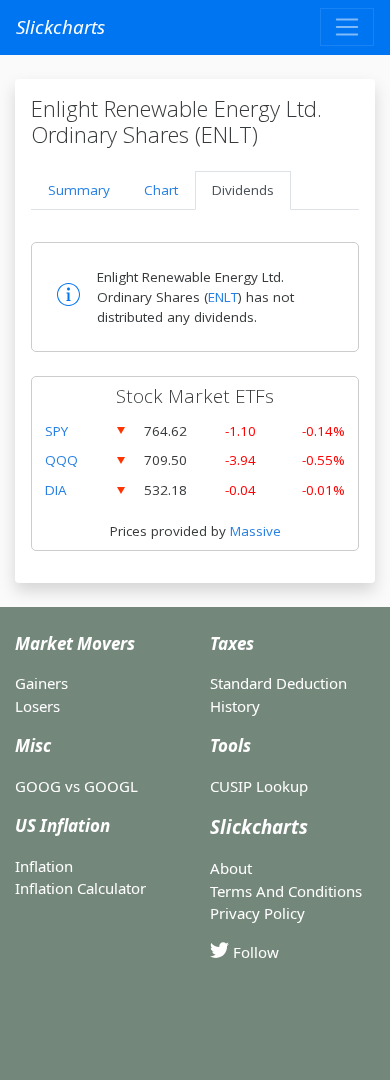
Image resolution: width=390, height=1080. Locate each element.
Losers (37, 706)
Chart (161, 190)
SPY (56, 431)
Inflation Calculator (80, 888)
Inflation (44, 866)
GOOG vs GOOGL (76, 786)
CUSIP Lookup (259, 786)
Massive (255, 531)
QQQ (61, 460)
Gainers (41, 683)
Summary (79, 190)
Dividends (243, 190)
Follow (254, 952)
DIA (56, 490)
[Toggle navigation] (347, 27)
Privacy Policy (257, 913)
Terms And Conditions (286, 891)
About (231, 868)
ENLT (223, 297)
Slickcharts (60, 26)
